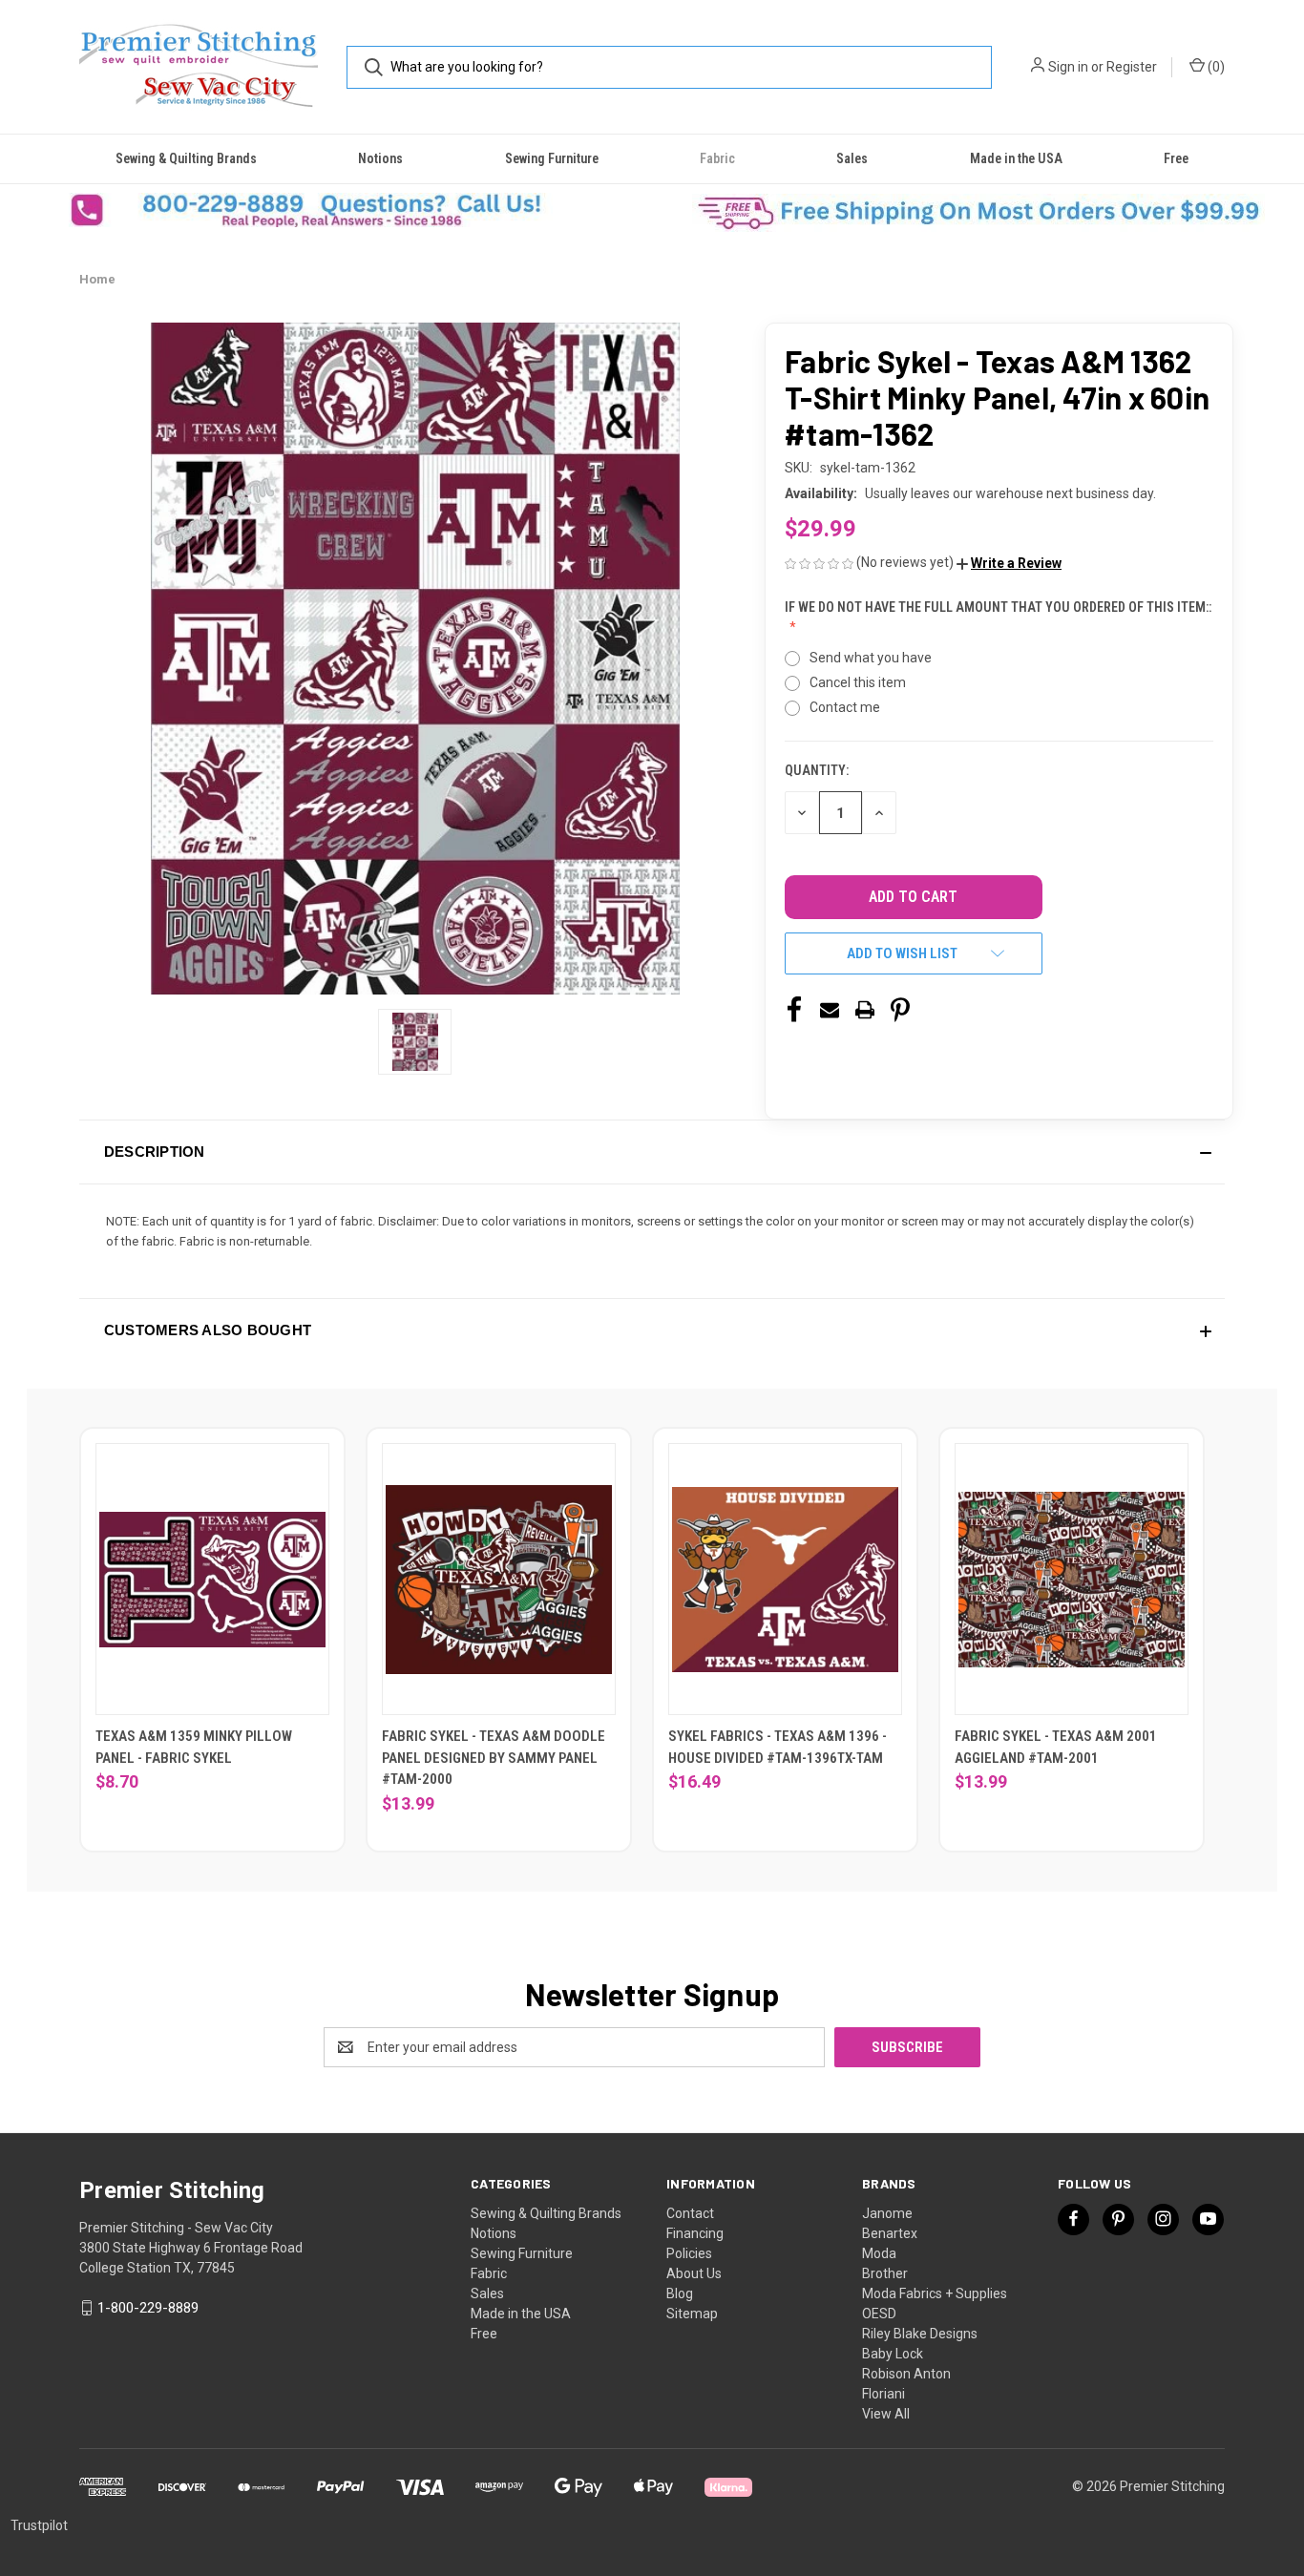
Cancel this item (858, 682)
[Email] (830, 1010)
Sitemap (692, 2314)
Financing (695, 2233)
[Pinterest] (900, 1010)
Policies (689, 2253)
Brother (885, 2273)
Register (1132, 67)
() (1215, 67)
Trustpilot (39, 2525)
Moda (879, 2253)
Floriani (883, 2394)
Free (1176, 158)
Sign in (1068, 67)
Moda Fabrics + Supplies (935, 2293)
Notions (380, 158)
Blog (680, 2293)
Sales (852, 158)
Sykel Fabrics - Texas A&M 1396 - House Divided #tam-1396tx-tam (778, 1747)
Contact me (845, 707)
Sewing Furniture (552, 158)
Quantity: (817, 770)
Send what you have (871, 658)
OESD (879, 2314)
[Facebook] (794, 1010)
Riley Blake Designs (920, 2334)
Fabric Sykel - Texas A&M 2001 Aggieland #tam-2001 (1056, 1747)
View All (886, 2414)
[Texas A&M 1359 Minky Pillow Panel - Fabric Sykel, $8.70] (212, 1579)
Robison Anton (906, 2374)
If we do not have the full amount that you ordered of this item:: (998, 607)
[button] (326, 210)
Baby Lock (893, 2354)
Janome (887, 2213)
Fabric (717, 158)
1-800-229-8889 (148, 2308)
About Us (694, 2273)
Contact (690, 2213)
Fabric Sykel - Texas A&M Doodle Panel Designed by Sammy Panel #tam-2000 (494, 1758)
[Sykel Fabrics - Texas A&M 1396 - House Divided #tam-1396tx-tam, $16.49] (785, 1579)
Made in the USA (1016, 158)
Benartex (890, 2233)
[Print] (865, 1010)
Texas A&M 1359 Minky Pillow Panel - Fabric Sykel (194, 1747)
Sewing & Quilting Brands (186, 158)
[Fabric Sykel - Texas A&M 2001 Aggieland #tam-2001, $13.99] (1072, 1579)
